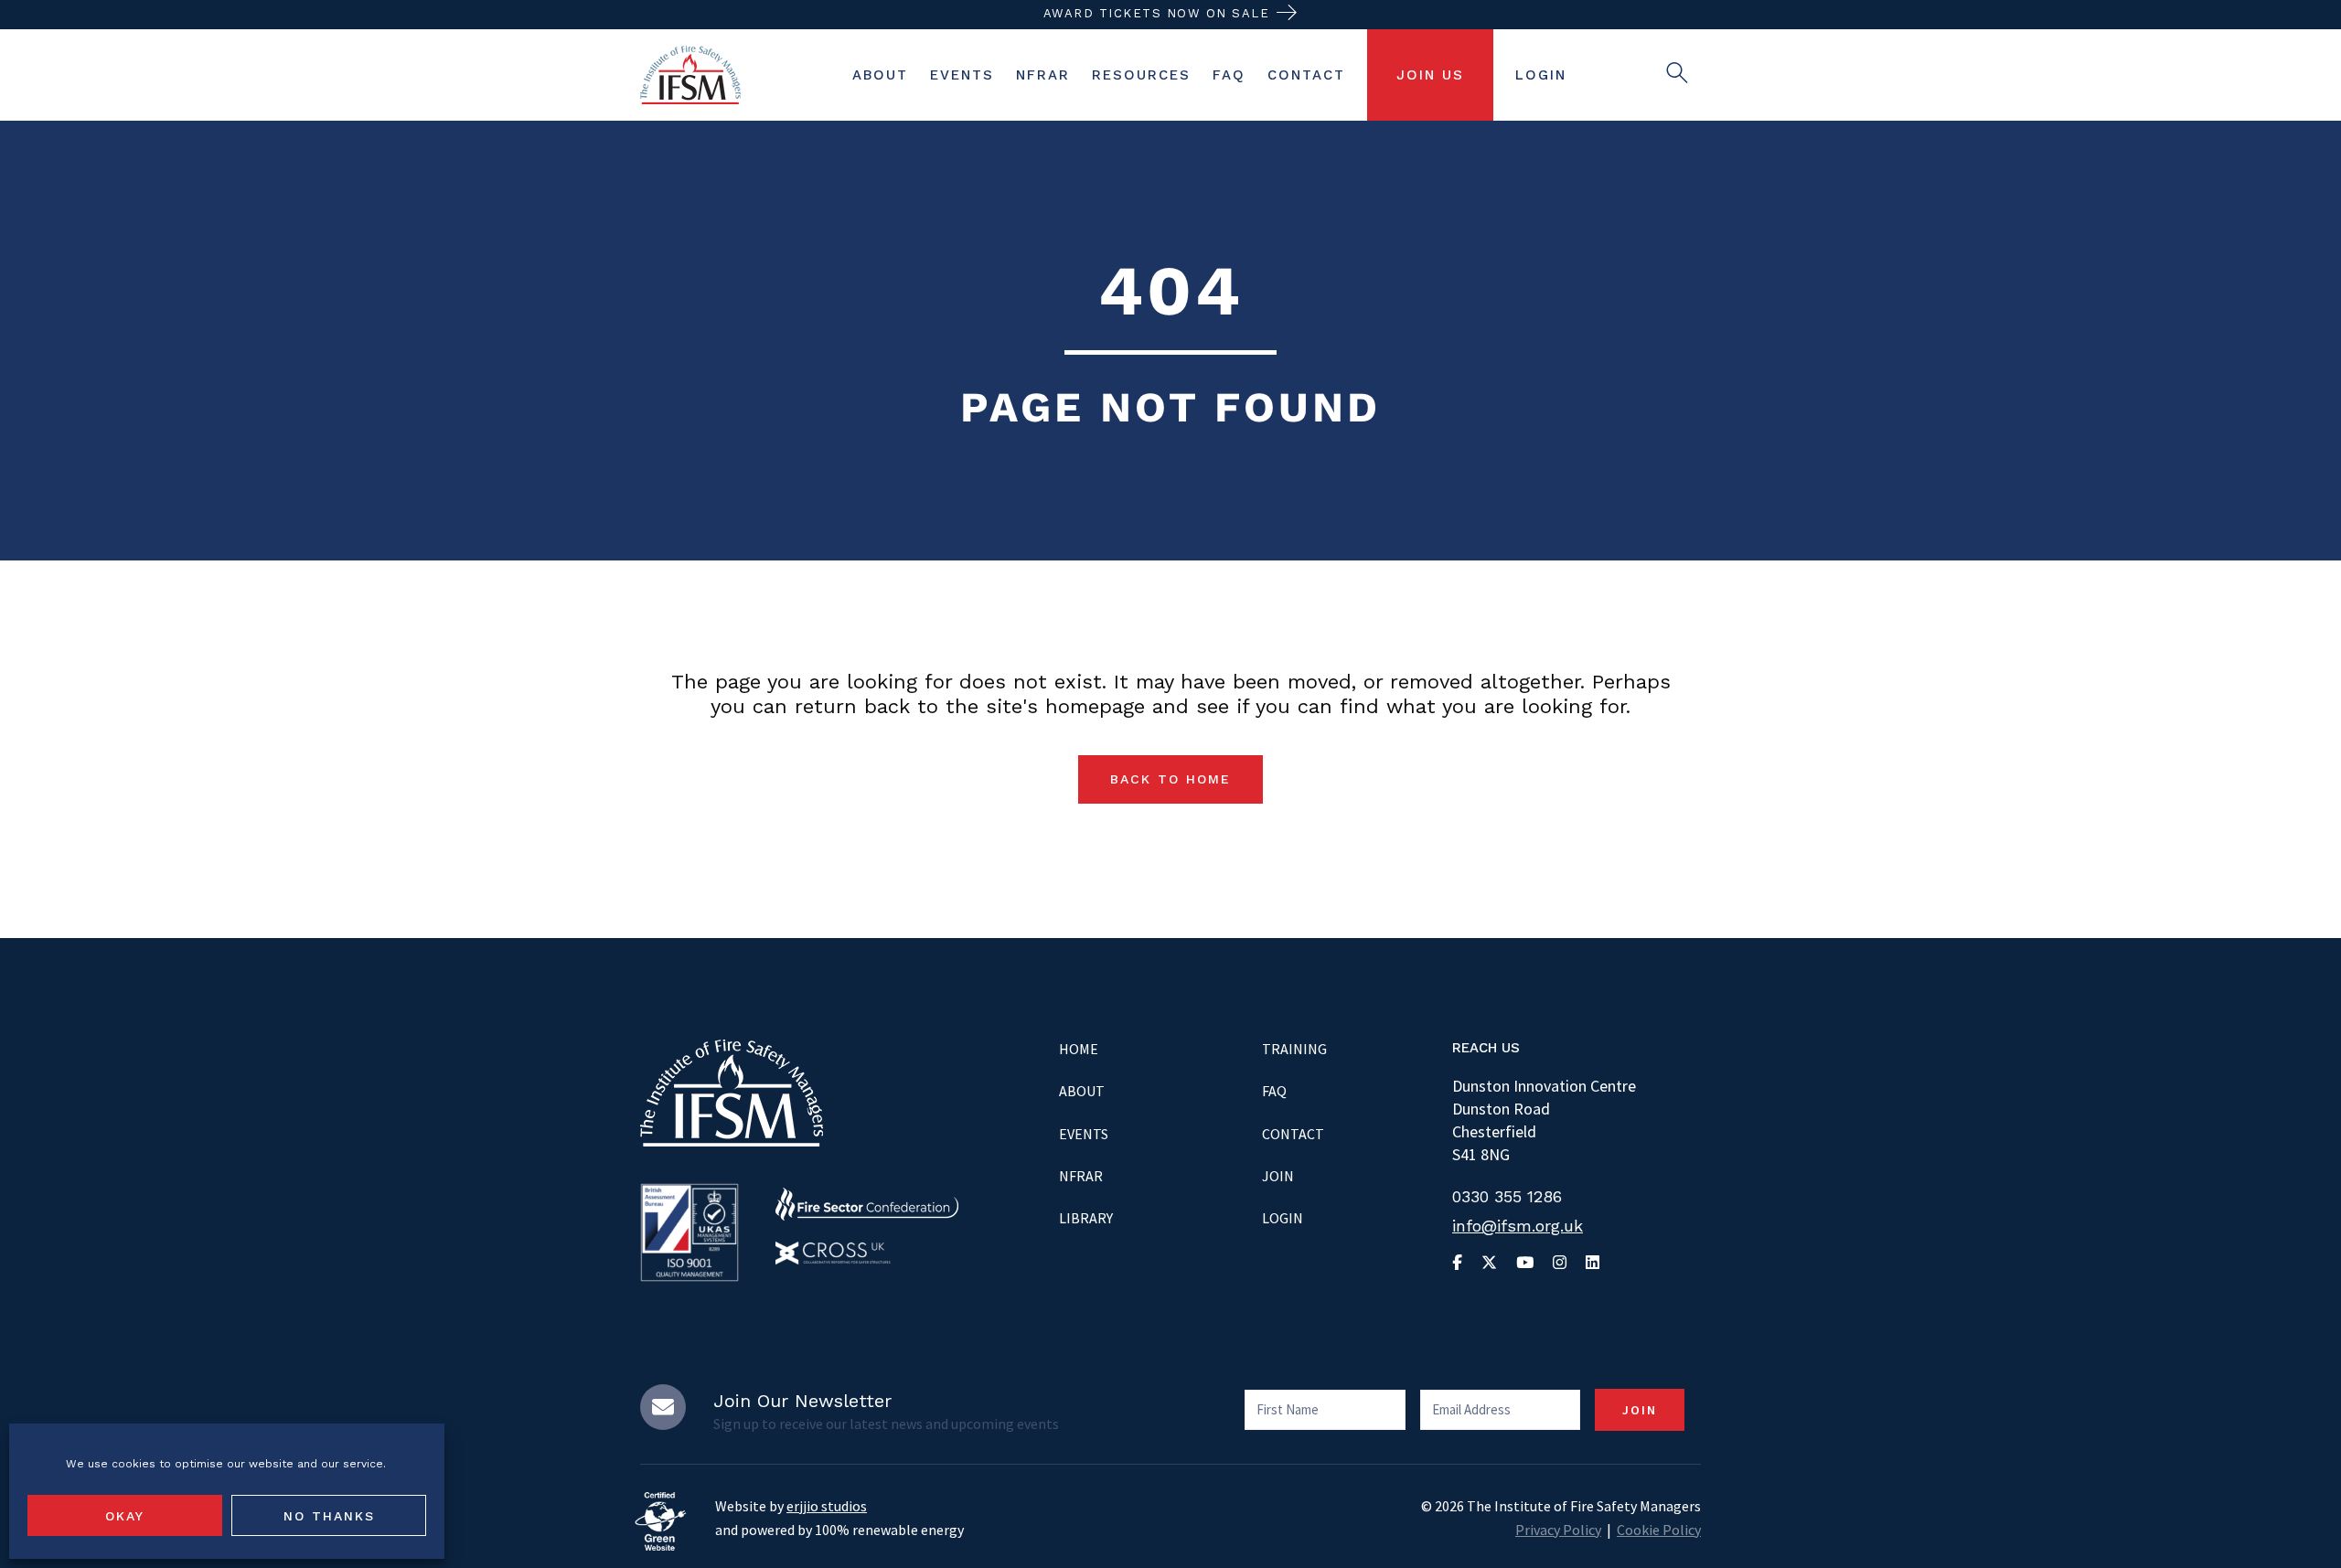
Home (1079, 1049)
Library (1086, 1218)
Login (1283, 1218)
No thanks (329, 1516)
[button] (1170, 779)
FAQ (1274, 1091)
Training (1294, 1049)
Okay (125, 1516)
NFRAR (1081, 1176)
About (1082, 1091)
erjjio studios (827, 1506)
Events (1084, 1134)
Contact (1293, 1134)
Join (1278, 1176)
